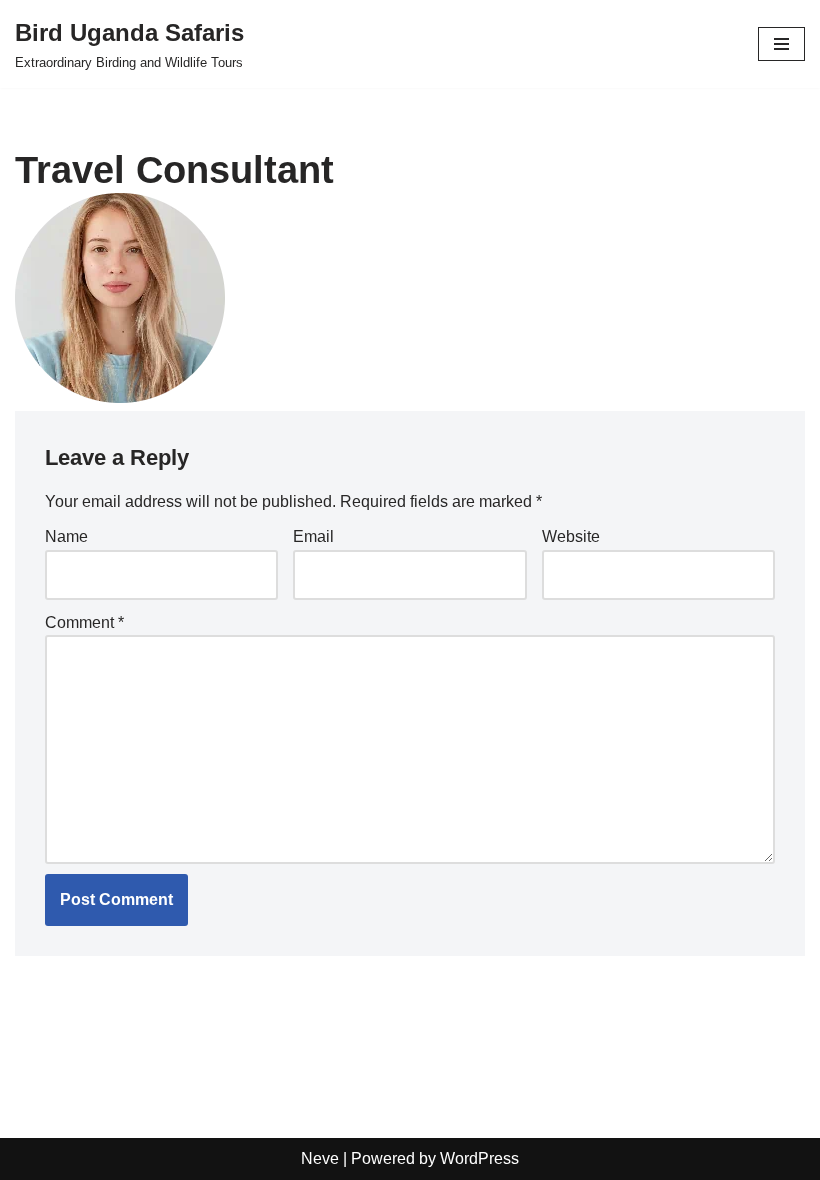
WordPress (479, 1158)
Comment (84, 622)
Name (66, 536)
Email (313, 536)
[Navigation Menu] (781, 44)
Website (571, 536)
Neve (320, 1158)
